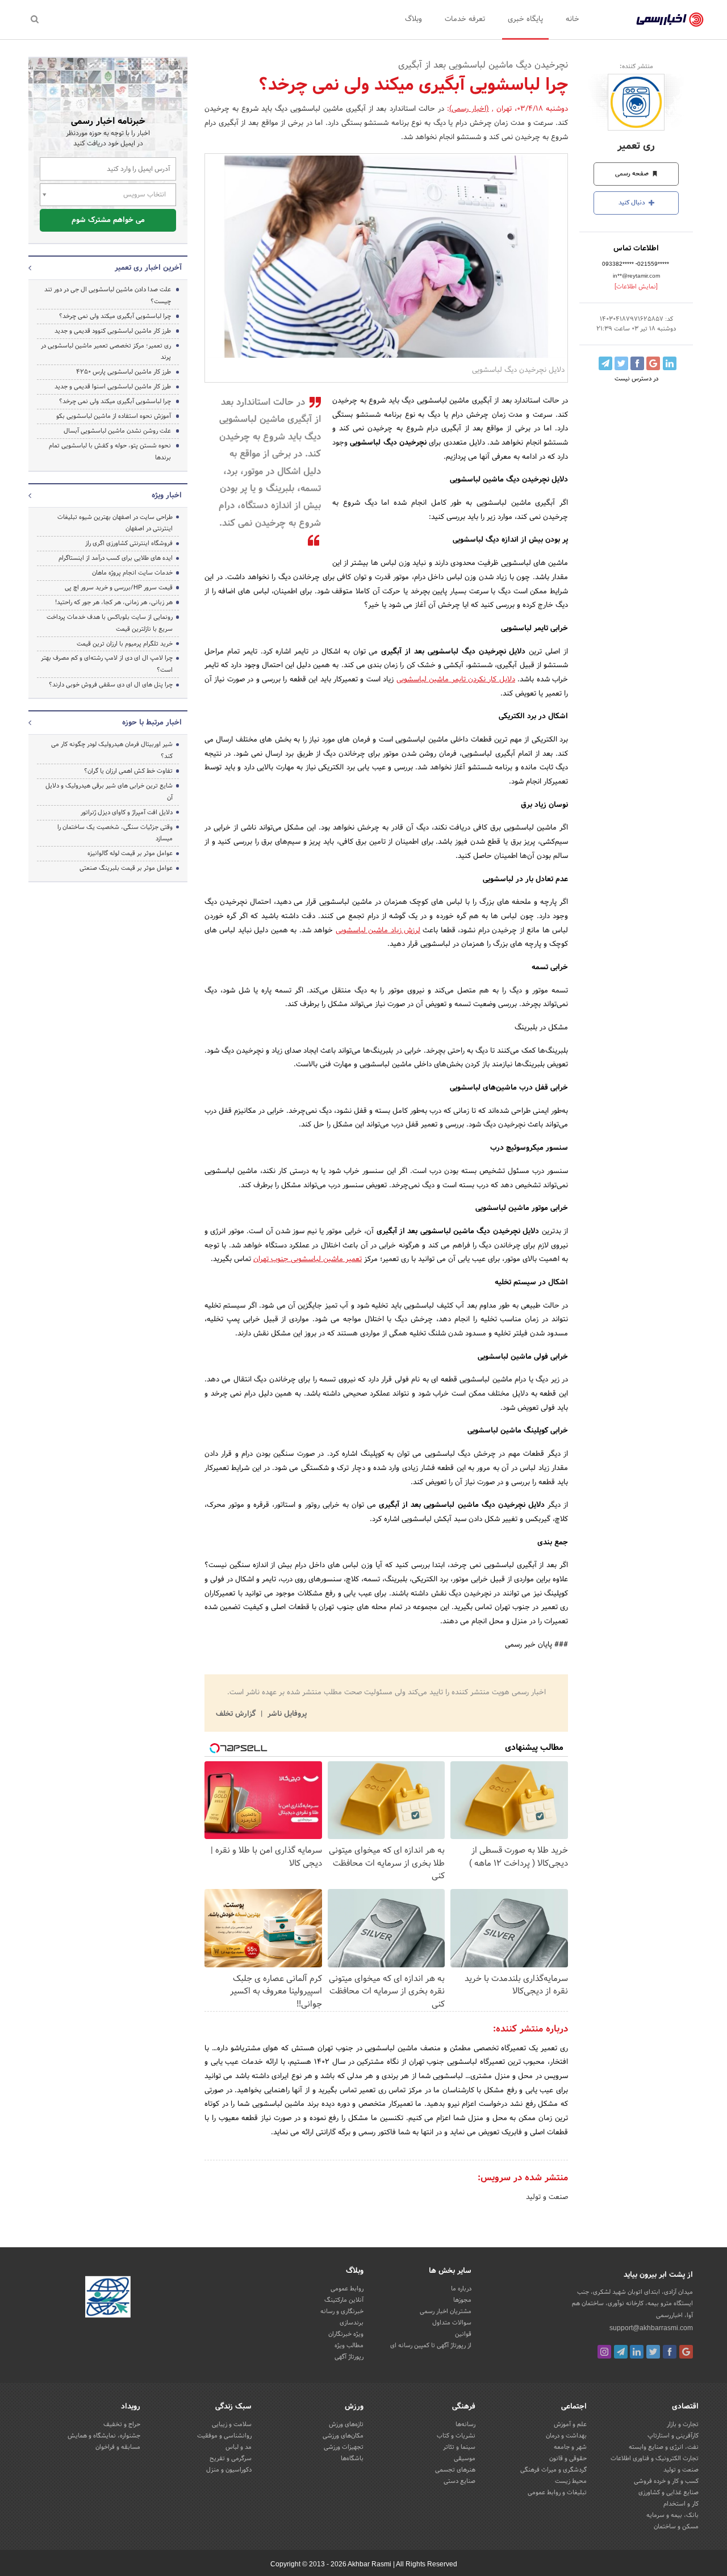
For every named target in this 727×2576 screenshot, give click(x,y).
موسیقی (465, 2458)
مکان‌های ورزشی (343, 2436)
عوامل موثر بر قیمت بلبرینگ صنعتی (126, 868)
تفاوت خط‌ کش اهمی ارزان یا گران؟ (128, 771)
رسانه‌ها (465, 2424)
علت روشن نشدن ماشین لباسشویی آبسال (117, 431)
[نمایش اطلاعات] (636, 287)
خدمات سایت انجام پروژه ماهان (132, 573)
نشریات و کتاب (456, 2436)
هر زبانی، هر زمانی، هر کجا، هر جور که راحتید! (114, 602)
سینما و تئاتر (459, 2447)
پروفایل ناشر (286, 1714)
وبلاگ (413, 19)
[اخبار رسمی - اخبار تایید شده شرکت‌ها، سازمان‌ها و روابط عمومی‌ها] (670, 20)
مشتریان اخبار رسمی (446, 2311)
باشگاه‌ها (352, 2458)
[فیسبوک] (670, 2352)
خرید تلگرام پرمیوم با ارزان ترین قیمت (125, 644)
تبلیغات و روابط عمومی (557, 2493)
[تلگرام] (621, 2352)
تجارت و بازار (683, 2424)
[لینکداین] (637, 2352)
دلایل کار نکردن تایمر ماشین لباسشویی (456, 680)
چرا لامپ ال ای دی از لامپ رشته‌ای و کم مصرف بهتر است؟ (107, 664)
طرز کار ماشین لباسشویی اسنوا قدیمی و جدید (113, 387)
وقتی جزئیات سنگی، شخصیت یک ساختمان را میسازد (115, 833)
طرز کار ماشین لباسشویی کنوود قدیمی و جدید (113, 331)
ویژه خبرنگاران (346, 2334)
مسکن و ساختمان (676, 2527)
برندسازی (352, 2323)
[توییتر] (653, 2352)
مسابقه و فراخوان (118, 2447)
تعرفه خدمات (465, 19)
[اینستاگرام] (604, 2352)
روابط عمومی (347, 2289)
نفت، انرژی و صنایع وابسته (664, 2447)
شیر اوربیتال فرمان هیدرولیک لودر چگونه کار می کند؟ (112, 750)
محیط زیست (571, 2481)
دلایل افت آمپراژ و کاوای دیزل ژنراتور (127, 812)
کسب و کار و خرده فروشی (666, 2481)
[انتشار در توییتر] (621, 363)
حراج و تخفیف (122, 2424)
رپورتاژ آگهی (349, 2357)
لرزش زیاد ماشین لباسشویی (378, 931)
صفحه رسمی (633, 174)
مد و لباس (239, 2447)
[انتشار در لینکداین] (670, 363)
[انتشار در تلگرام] (605, 363)
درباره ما (461, 2289)
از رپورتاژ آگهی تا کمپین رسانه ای (431, 2345)
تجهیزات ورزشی (344, 2447)
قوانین (463, 2334)
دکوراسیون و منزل (229, 2470)
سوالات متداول (452, 2323)
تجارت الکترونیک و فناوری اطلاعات (655, 2458)
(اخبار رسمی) (469, 109)
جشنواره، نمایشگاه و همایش (104, 2436)
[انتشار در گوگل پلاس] (653, 363)
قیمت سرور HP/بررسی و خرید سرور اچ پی (119, 588)
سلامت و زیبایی (232, 2424)
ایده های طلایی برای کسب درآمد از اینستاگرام (116, 558)
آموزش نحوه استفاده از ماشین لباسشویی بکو (114, 416)
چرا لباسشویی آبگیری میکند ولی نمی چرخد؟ (115, 316)
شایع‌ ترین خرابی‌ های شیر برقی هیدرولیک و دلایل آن (109, 792)
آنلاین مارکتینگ (344, 2300)
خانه (573, 19)
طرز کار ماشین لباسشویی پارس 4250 (124, 372)
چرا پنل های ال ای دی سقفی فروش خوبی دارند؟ (111, 685)
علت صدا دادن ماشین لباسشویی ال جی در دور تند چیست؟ (108, 296)
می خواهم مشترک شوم (108, 220)
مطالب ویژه (349, 2345)
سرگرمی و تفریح (231, 2458)
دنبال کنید (633, 203)
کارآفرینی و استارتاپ (673, 2436)
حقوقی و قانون (568, 2458)
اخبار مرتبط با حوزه (152, 723)
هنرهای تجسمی (455, 2470)
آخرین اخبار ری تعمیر (148, 268)
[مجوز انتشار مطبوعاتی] (108, 2299)
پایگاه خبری (525, 19)
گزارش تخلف (237, 1714)
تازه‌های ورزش (346, 2424)
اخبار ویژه (167, 496)
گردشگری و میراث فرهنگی (553, 2470)
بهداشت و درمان (566, 2436)
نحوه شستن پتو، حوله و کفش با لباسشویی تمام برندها (110, 452)
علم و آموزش (570, 2424)
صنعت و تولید (547, 2197)
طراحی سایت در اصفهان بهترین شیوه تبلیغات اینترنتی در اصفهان (115, 523)
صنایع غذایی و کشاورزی (668, 2493)
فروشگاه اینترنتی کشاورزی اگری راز (129, 543)
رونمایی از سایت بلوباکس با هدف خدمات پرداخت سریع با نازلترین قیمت (110, 623)
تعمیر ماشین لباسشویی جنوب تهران (308, 1259)
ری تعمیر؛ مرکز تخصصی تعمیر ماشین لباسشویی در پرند (106, 352)
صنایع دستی (459, 2481)
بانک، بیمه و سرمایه (672, 2515)
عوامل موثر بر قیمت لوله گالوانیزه (130, 853)
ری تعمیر (636, 146)
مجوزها (462, 2300)
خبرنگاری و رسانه (342, 2311)
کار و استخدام (681, 2504)
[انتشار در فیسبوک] (637, 363)
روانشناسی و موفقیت (224, 2436)
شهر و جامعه (570, 2447)
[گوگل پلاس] (686, 2352)
